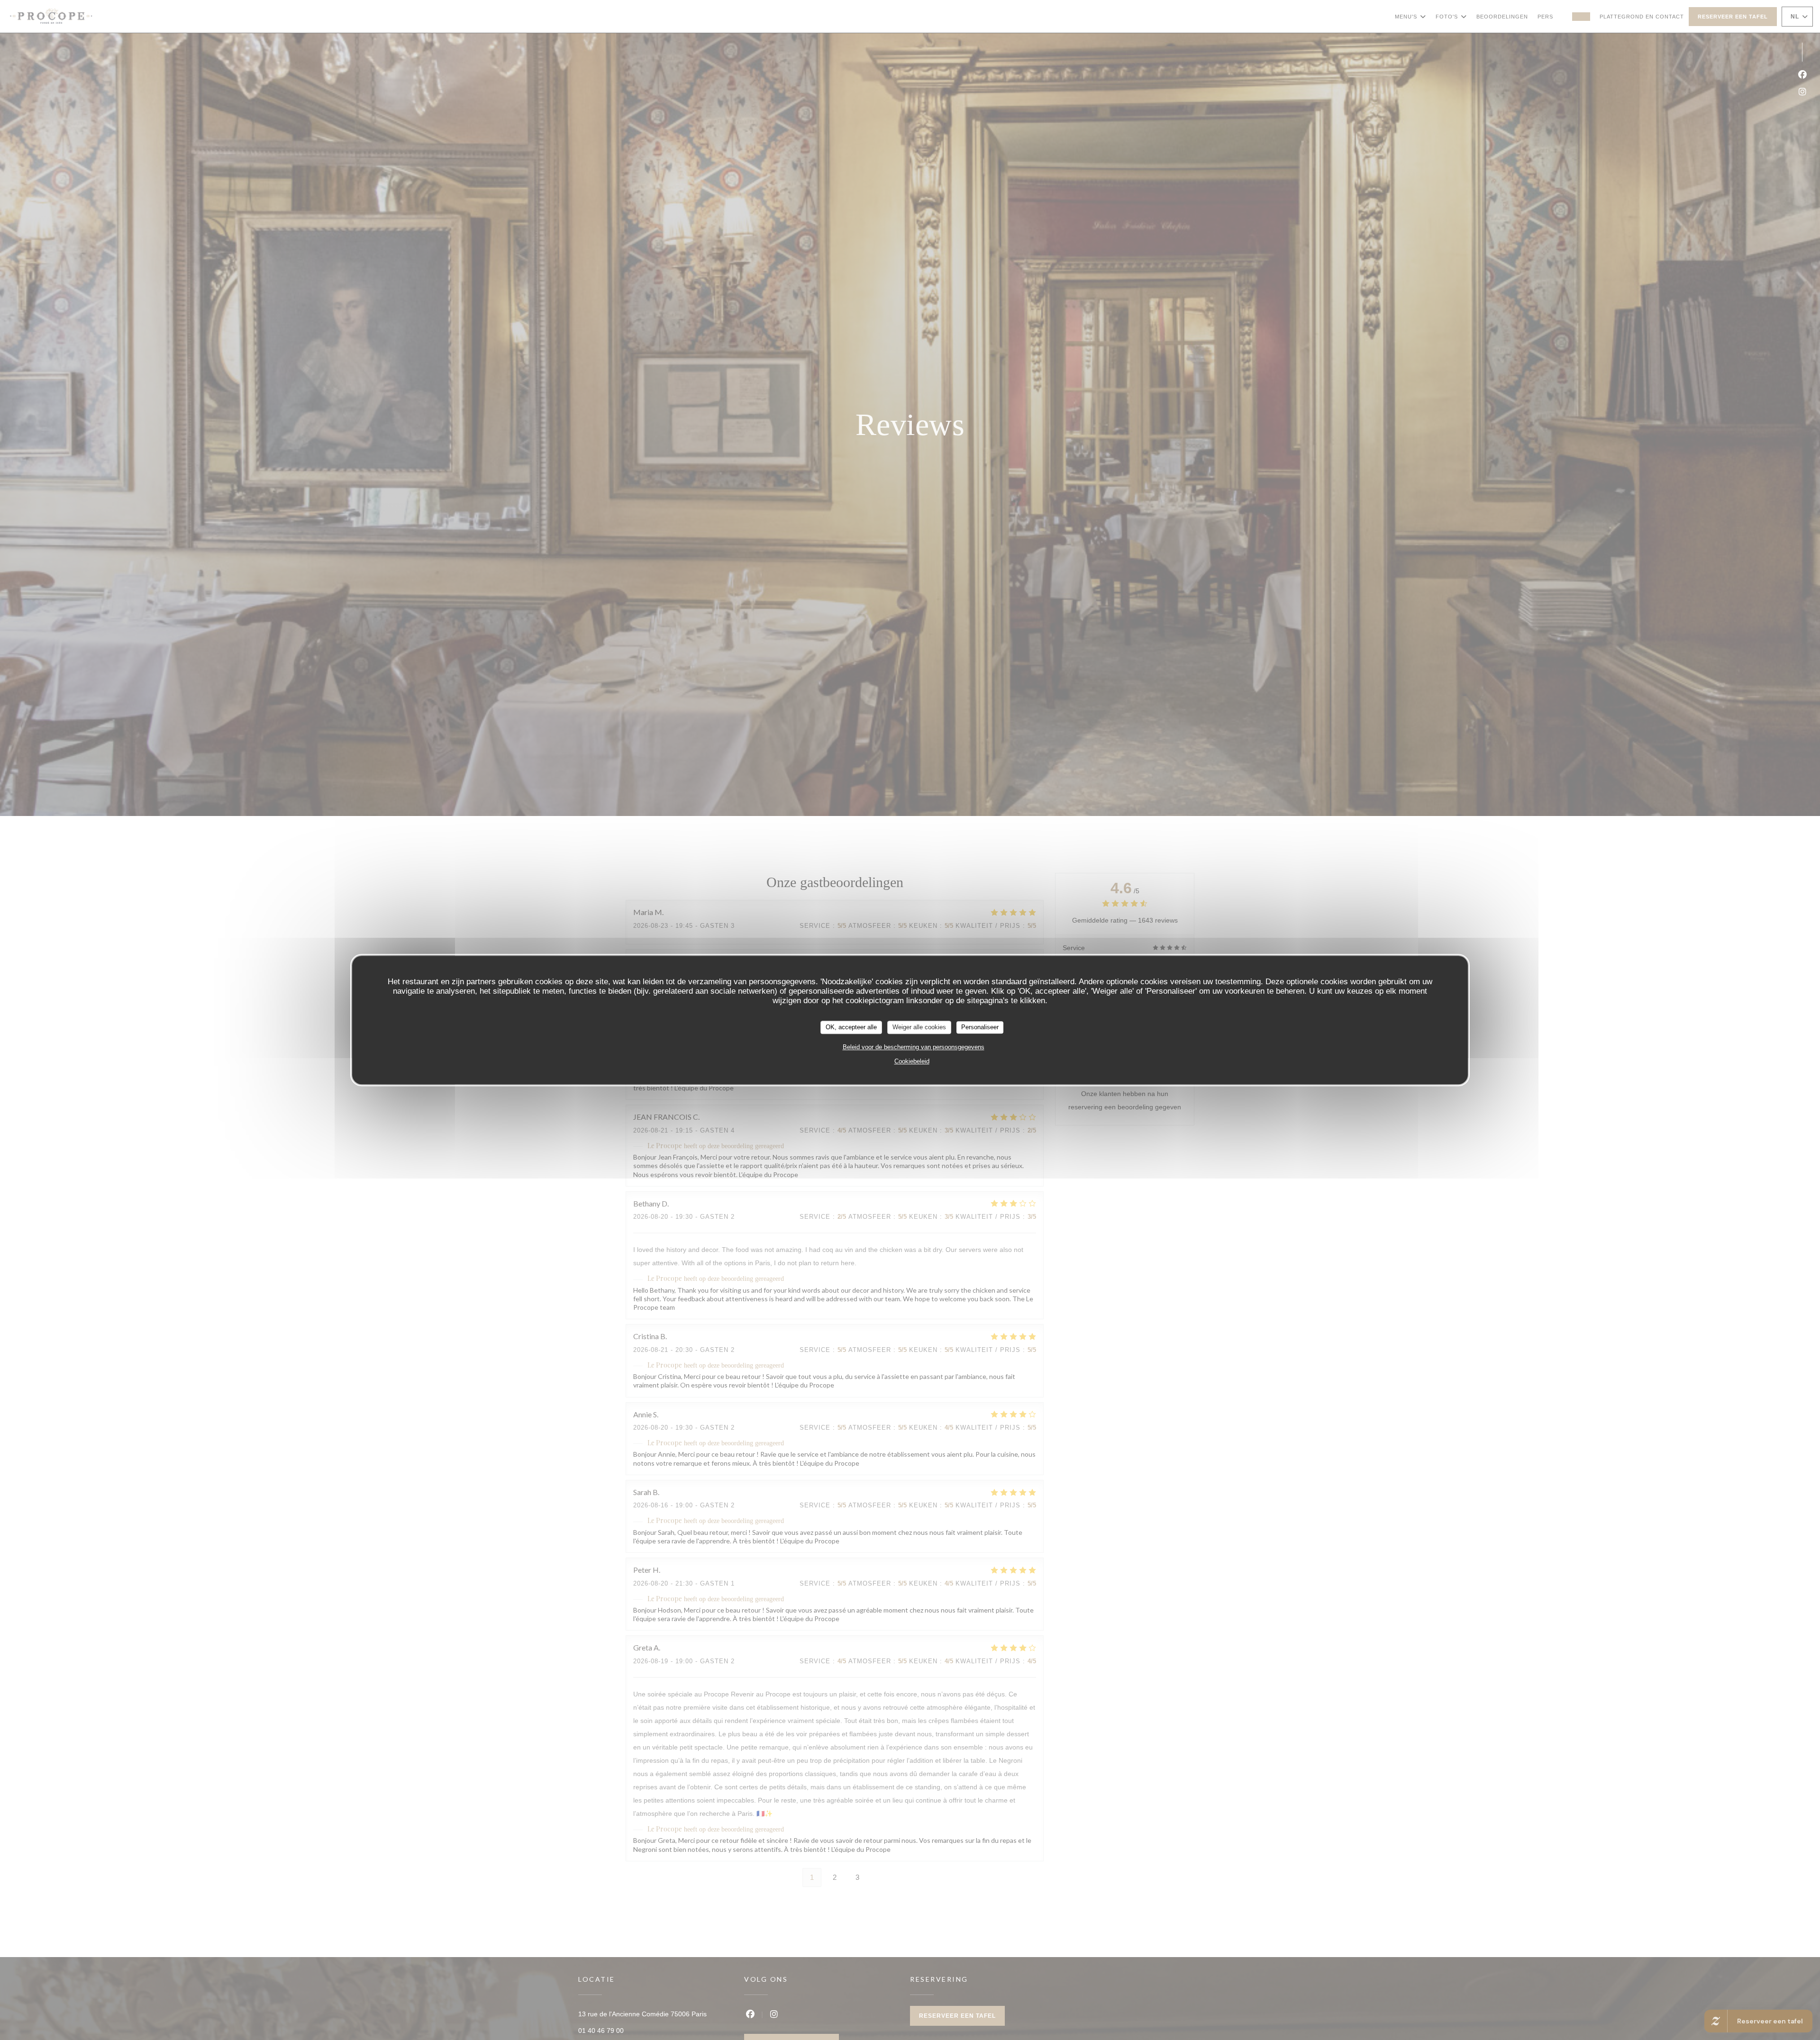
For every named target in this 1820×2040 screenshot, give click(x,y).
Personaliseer (980, 1027)
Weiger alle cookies (919, 1027)
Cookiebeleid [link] (912, 1061)
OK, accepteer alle (851, 1027)
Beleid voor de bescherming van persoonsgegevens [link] (914, 1047)
